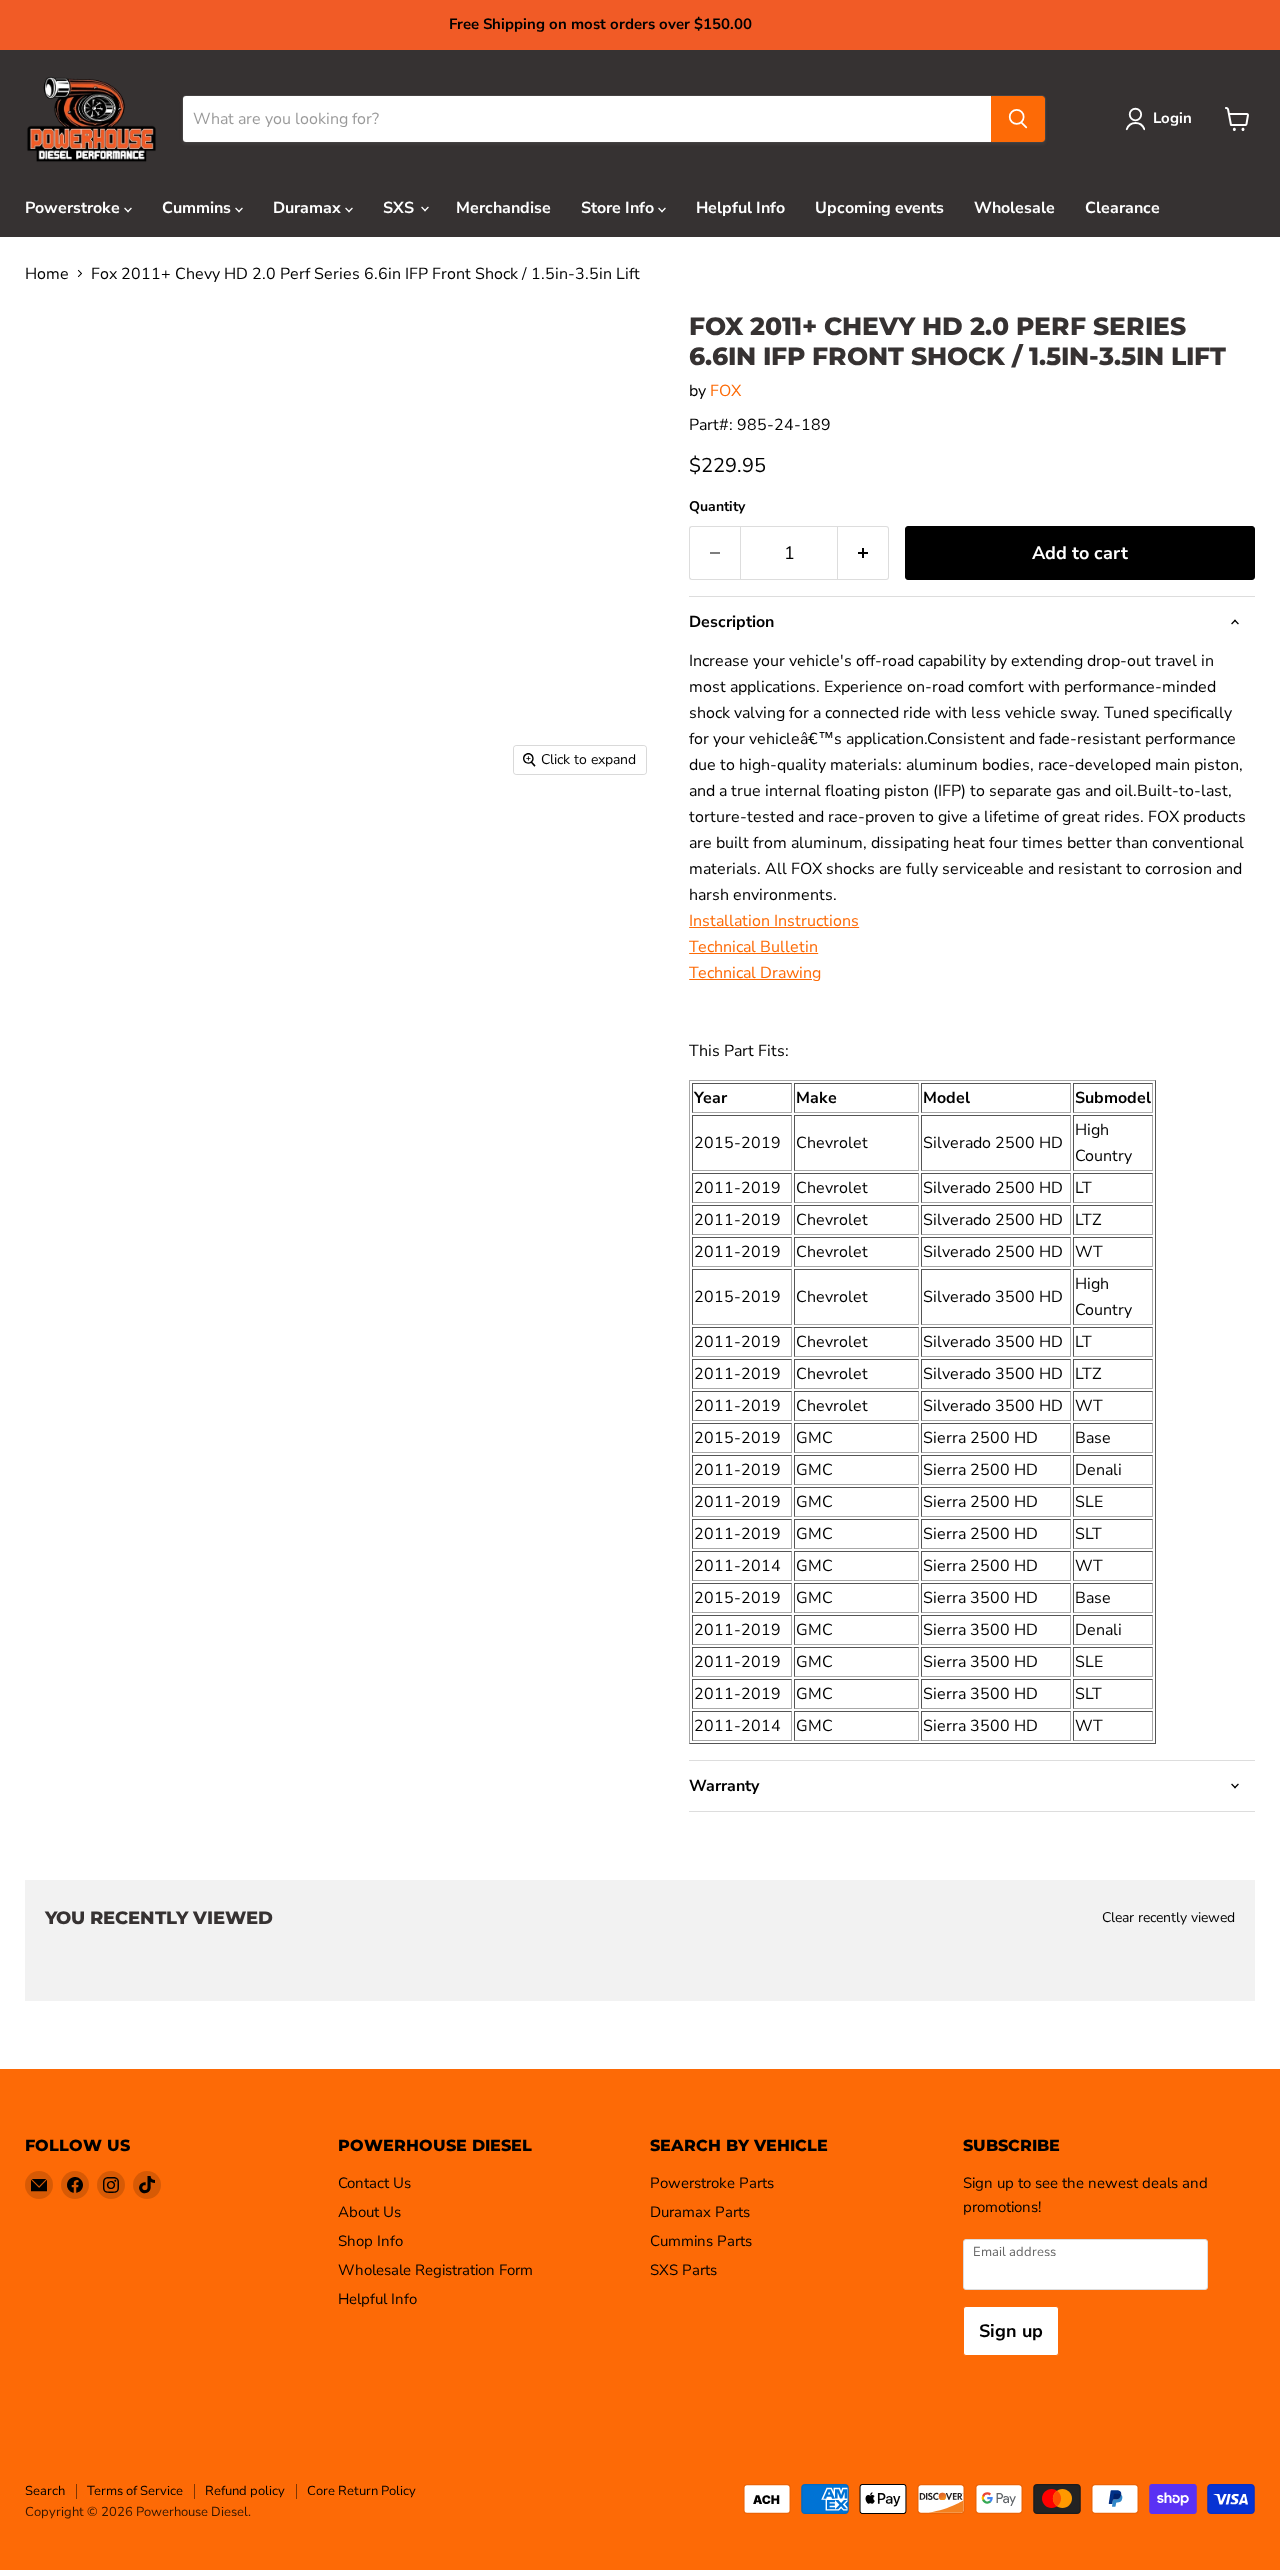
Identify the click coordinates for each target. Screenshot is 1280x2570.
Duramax (309, 208)
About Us (369, 2212)
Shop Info (370, 2241)
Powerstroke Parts (712, 2183)
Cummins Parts (701, 2241)
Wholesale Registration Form (435, 2270)
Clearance (1122, 208)
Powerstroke (74, 208)
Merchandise (503, 208)
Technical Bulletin (753, 947)
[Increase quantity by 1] (863, 553)
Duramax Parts (700, 2212)
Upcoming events (879, 208)
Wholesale (1014, 208)
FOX (725, 391)
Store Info (619, 208)
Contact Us (374, 2183)
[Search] (1018, 119)
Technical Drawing (755, 973)
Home (47, 274)
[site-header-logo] (91, 119)
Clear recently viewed (1168, 1918)
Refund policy (245, 2491)
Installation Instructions (774, 921)
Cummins (198, 208)
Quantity (717, 507)
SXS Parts (683, 2270)
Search (45, 2491)
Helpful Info (740, 208)
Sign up (1011, 2331)
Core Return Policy (361, 2491)
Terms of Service (135, 2491)
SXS (400, 208)
